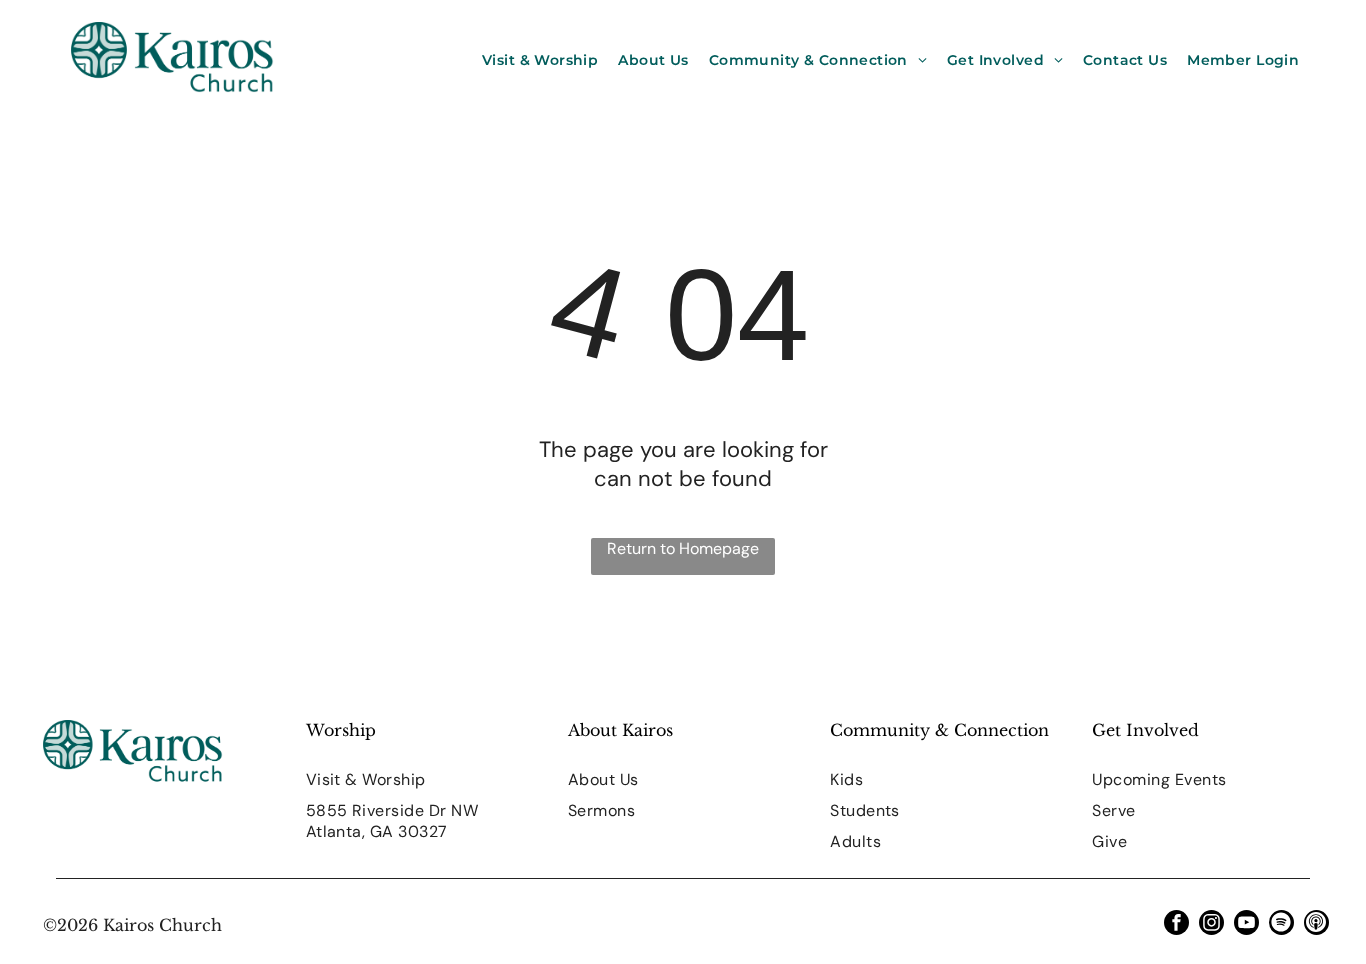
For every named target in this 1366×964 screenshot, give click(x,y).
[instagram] (1211, 925)
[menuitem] (540, 60)
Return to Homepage (683, 548)
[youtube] (1246, 925)
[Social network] (1316, 925)
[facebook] (1176, 925)
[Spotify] (1281, 925)
